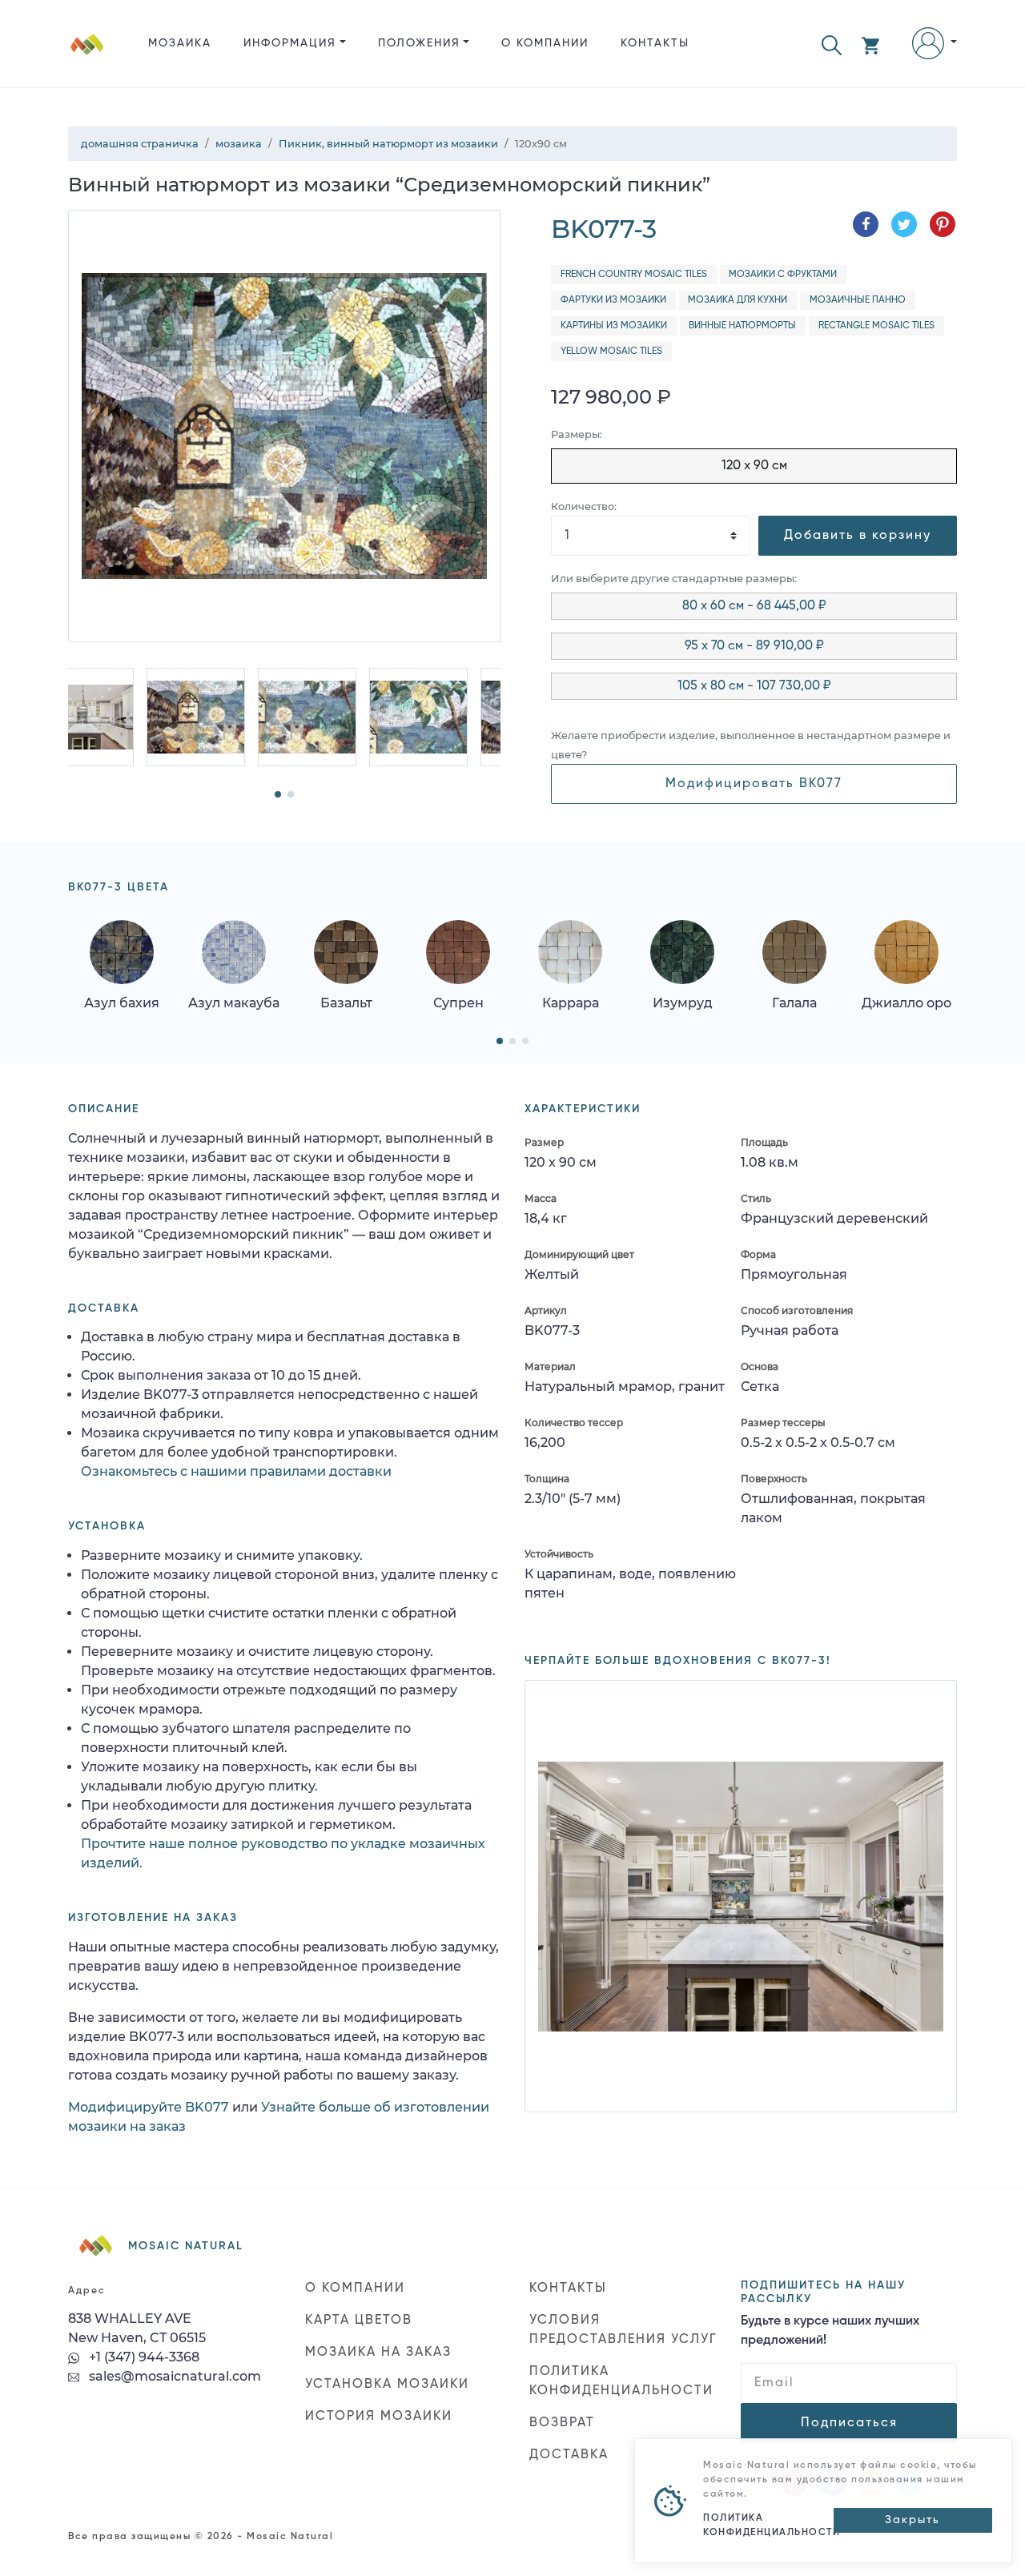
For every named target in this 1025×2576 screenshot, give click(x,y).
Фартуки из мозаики (613, 300)
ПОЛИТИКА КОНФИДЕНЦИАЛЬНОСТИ (621, 2381)
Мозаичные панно (858, 300)
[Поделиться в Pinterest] (943, 224)
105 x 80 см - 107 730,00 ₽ (754, 686)
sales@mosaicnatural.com (173, 2376)
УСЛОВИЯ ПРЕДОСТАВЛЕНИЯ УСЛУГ (623, 2330)
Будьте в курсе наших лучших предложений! (830, 2331)
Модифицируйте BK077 (149, 2107)
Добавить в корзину (858, 536)
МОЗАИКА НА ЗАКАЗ (378, 2353)
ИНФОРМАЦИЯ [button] (290, 43)
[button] (832, 44)
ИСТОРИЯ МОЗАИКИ (379, 2417)
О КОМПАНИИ (545, 43)
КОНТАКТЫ (655, 43)
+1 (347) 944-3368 (143, 2357)
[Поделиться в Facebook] (866, 224)
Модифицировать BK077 (754, 784)
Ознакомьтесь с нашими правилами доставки (236, 1471)
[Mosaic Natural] (87, 56)
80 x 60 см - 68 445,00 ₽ (754, 606)
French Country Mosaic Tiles (634, 275)
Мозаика (180, 43)
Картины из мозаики (614, 326)
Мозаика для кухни (738, 300)
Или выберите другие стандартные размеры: (674, 579)
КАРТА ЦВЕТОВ (359, 2321)
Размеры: (577, 434)
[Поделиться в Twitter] (904, 224)
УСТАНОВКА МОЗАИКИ (387, 2385)
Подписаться (849, 2423)
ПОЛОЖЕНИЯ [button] (419, 43)
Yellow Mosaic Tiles (611, 352)
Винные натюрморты (742, 326)
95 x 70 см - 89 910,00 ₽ (754, 646)
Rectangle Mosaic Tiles (876, 326)
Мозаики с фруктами (783, 275)
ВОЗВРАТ (562, 2423)
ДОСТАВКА (569, 2455)
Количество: (584, 506)
